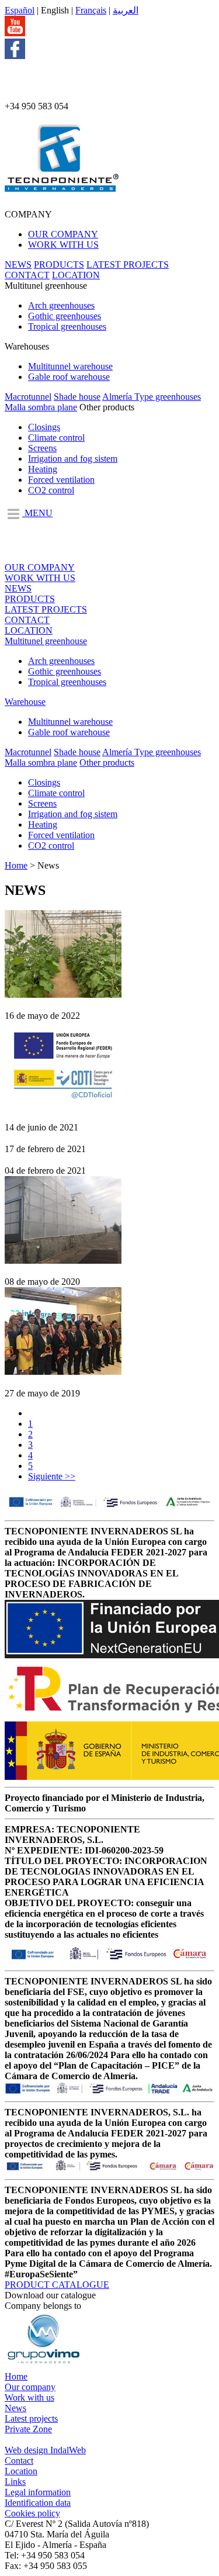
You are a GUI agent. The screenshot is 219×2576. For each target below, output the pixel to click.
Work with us (29, 2397)
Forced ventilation (61, 480)
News (15, 2408)
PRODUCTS (59, 264)
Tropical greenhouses (67, 326)
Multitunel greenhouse (46, 641)
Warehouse (25, 702)
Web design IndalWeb (45, 2450)
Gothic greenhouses (65, 316)
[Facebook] (15, 56)
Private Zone (28, 2429)
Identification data (38, 2503)
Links (15, 2482)
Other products (107, 763)
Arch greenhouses (61, 305)
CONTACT (27, 275)
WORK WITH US (63, 245)
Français (91, 10)
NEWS (18, 264)
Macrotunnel (28, 397)
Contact (19, 2461)
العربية (126, 10)
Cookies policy (32, 2513)
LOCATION (76, 275)
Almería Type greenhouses (152, 397)
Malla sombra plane (41, 407)
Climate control (56, 438)
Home (16, 865)
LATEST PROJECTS (128, 264)
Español (20, 10)
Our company (30, 2387)
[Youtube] (15, 33)
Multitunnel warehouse (70, 366)
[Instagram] (23, 96)
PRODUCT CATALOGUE (57, 2285)
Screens (42, 448)
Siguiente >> (52, 1476)
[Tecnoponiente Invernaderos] (62, 185)
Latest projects (31, 2418)
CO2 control (51, 490)
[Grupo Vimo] (43, 2366)
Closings (44, 427)
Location (21, 2471)
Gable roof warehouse (69, 377)
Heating (43, 469)
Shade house (77, 397)
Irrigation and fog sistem (73, 459)
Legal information (38, 2492)
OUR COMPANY (63, 234)
